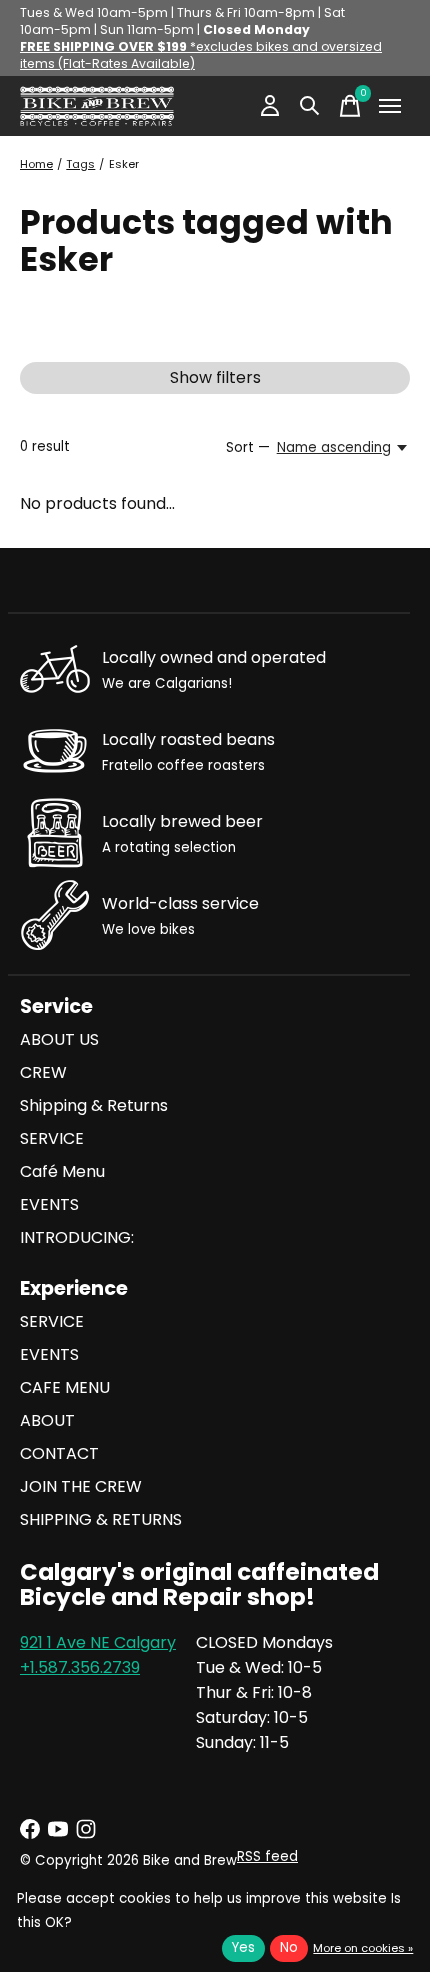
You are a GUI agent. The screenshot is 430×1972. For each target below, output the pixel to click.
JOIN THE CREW (81, 1486)
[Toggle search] (310, 106)
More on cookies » (363, 1948)
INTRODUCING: (77, 1237)
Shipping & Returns (94, 1105)
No (289, 1947)
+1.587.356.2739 (80, 1667)
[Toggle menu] (390, 106)
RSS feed (267, 1856)
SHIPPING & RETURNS (101, 1519)
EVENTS (49, 1204)
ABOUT (47, 1420)
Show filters (215, 377)
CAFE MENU (65, 1387)
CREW (43, 1072)
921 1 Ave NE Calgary (98, 1642)
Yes (243, 1947)
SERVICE (52, 1138)
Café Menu (62, 1171)
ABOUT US (59, 1039)
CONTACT (59, 1453)
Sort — (248, 447)
